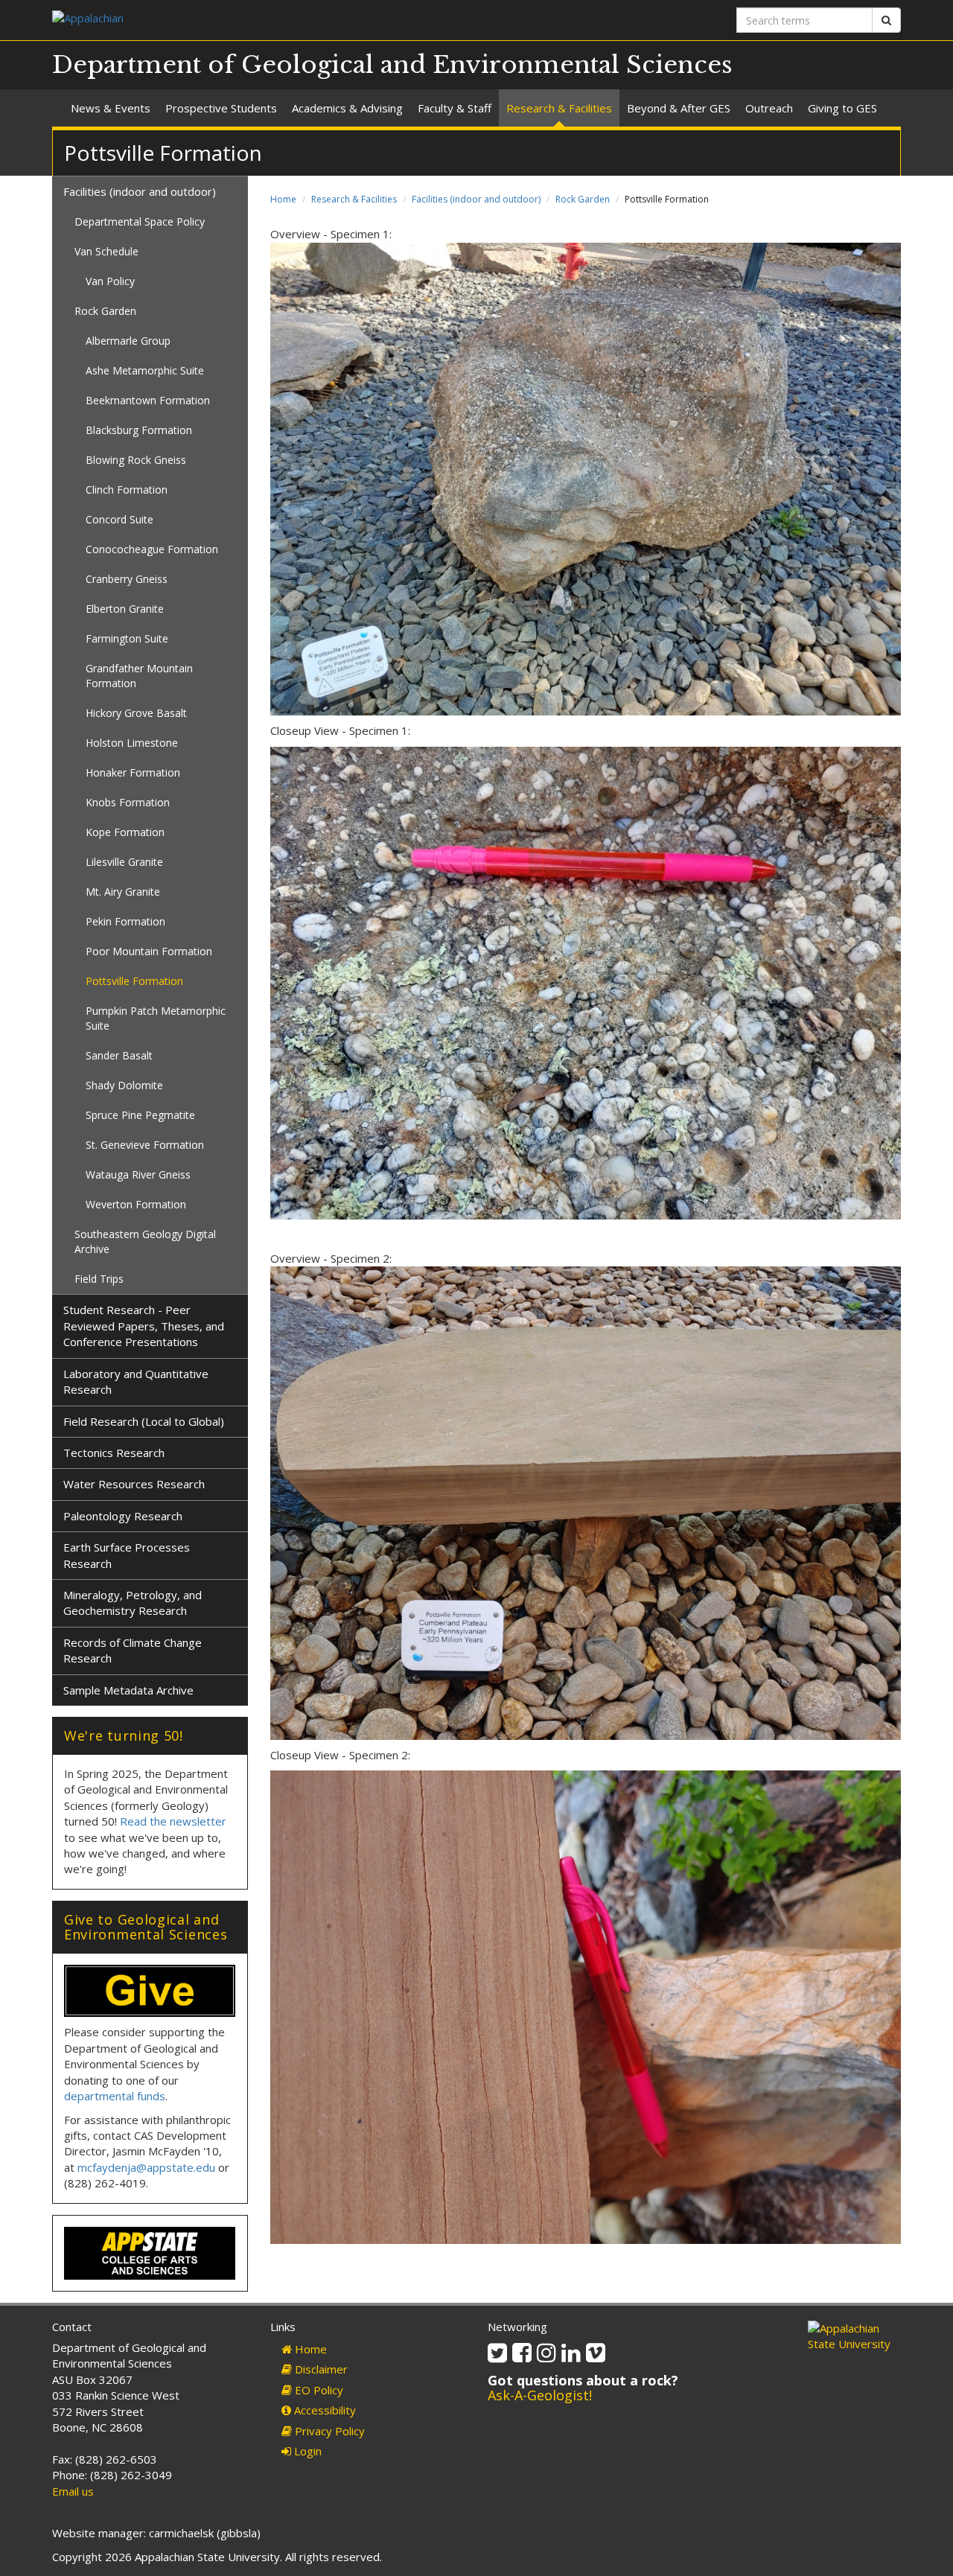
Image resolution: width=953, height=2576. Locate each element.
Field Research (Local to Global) (144, 1421)
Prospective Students (221, 108)
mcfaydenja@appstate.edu (146, 2167)
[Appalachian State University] (259, 20)
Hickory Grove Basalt (136, 713)
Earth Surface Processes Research (127, 1555)
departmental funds (115, 2096)
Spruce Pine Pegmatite (140, 1115)
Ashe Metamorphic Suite (145, 370)
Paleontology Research (123, 1516)
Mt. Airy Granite (123, 892)
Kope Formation (125, 832)
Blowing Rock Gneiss (136, 460)
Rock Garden (583, 199)
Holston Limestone (132, 743)
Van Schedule (106, 251)
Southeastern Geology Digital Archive (145, 1241)
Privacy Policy (328, 2431)
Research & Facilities (559, 108)
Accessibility (323, 2410)
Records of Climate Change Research (133, 1650)
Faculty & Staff (455, 108)
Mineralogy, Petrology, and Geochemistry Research (133, 1603)
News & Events (111, 108)
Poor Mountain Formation (149, 951)
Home (283, 199)
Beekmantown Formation (148, 400)
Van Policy (110, 281)
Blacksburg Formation (139, 430)
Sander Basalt (119, 1055)
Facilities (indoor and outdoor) (476, 199)
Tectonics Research (114, 1453)
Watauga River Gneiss (138, 1174)
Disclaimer (320, 2369)
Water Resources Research (134, 1484)
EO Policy (318, 2390)
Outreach (769, 108)
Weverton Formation (136, 1204)
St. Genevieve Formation (145, 1145)
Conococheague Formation (152, 549)
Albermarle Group (128, 341)
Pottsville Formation (134, 981)
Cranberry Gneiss (127, 579)
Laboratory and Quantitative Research (136, 1381)
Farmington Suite (127, 638)
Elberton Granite (125, 609)
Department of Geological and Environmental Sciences (392, 65)
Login (306, 2451)
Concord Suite (119, 519)
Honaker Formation (133, 772)
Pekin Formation (125, 921)
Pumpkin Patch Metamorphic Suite (156, 1018)
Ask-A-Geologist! (540, 2395)
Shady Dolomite (124, 1085)
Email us (73, 2491)
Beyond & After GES (679, 108)
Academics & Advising (347, 108)
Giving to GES (842, 108)
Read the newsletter (173, 1821)
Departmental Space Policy (140, 221)
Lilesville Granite (124, 862)
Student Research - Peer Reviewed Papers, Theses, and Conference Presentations (144, 1326)
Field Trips (99, 1279)
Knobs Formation (128, 802)
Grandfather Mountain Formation (139, 676)
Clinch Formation (127, 490)
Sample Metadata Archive (128, 1690)
